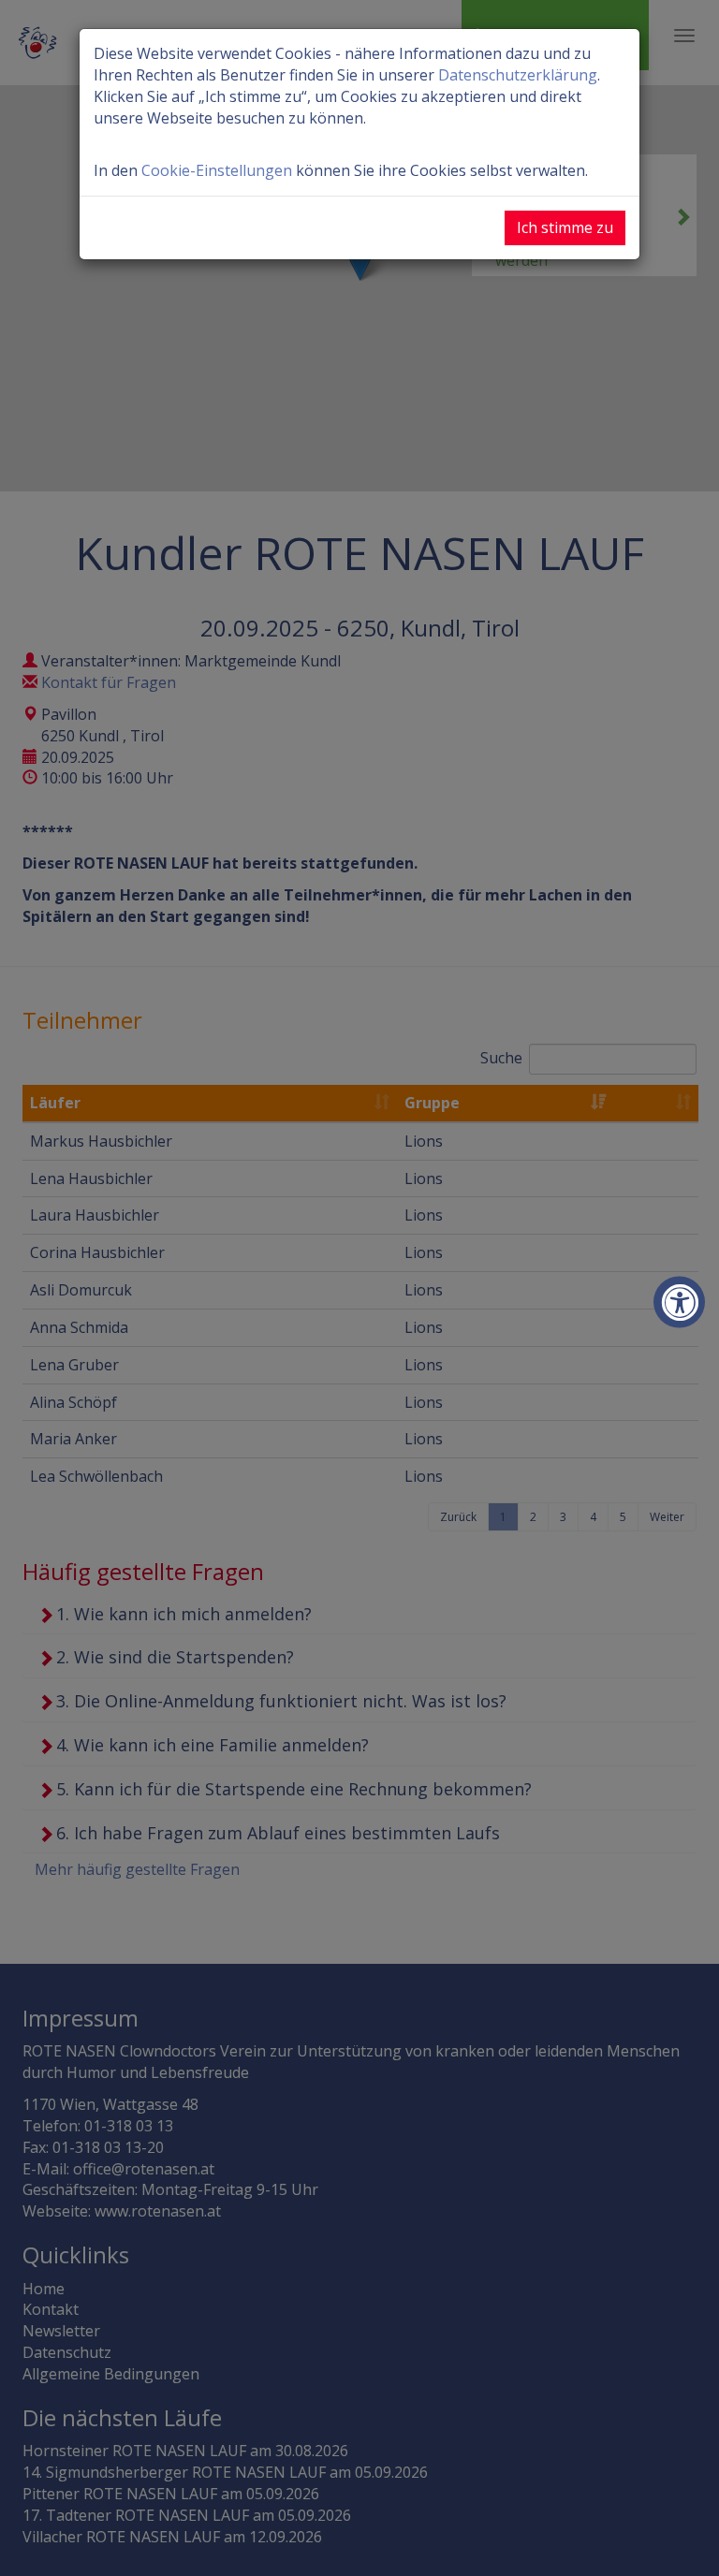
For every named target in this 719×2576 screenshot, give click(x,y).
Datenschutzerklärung (518, 75)
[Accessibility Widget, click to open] (679, 1303)
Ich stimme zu (565, 227)
